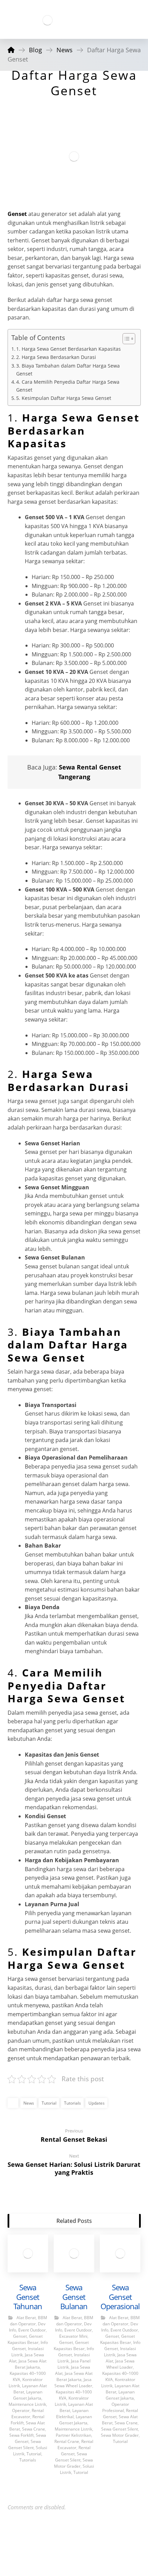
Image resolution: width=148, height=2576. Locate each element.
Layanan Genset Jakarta (28, 2395)
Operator (21, 2410)
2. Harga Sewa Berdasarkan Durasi (56, 357)
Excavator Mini (73, 2336)
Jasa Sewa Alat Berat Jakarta (31, 2364)
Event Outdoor (32, 2330)
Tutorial (49, 2103)
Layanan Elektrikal (72, 2414)
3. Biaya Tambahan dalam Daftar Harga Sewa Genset (68, 370)
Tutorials (72, 2103)
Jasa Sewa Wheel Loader (73, 2383)
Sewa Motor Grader (73, 2463)
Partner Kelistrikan (73, 2435)
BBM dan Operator (29, 2321)
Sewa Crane (34, 2429)
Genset (17, 214)
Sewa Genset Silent (25, 2444)
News (29, 2103)
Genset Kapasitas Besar (25, 2339)
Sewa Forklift (22, 2435)
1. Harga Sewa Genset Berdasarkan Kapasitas (68, 349)
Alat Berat (26, 2318)
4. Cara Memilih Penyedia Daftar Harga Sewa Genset (68, 386)
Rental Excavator (28, 2414)
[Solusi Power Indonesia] (47, 20)
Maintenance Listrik (27, 2404)
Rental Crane (67, 2441)
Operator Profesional (116, 2407)
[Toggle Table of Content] (125, 339)
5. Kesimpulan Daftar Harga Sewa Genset (64, 398)
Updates (97, 2103)
